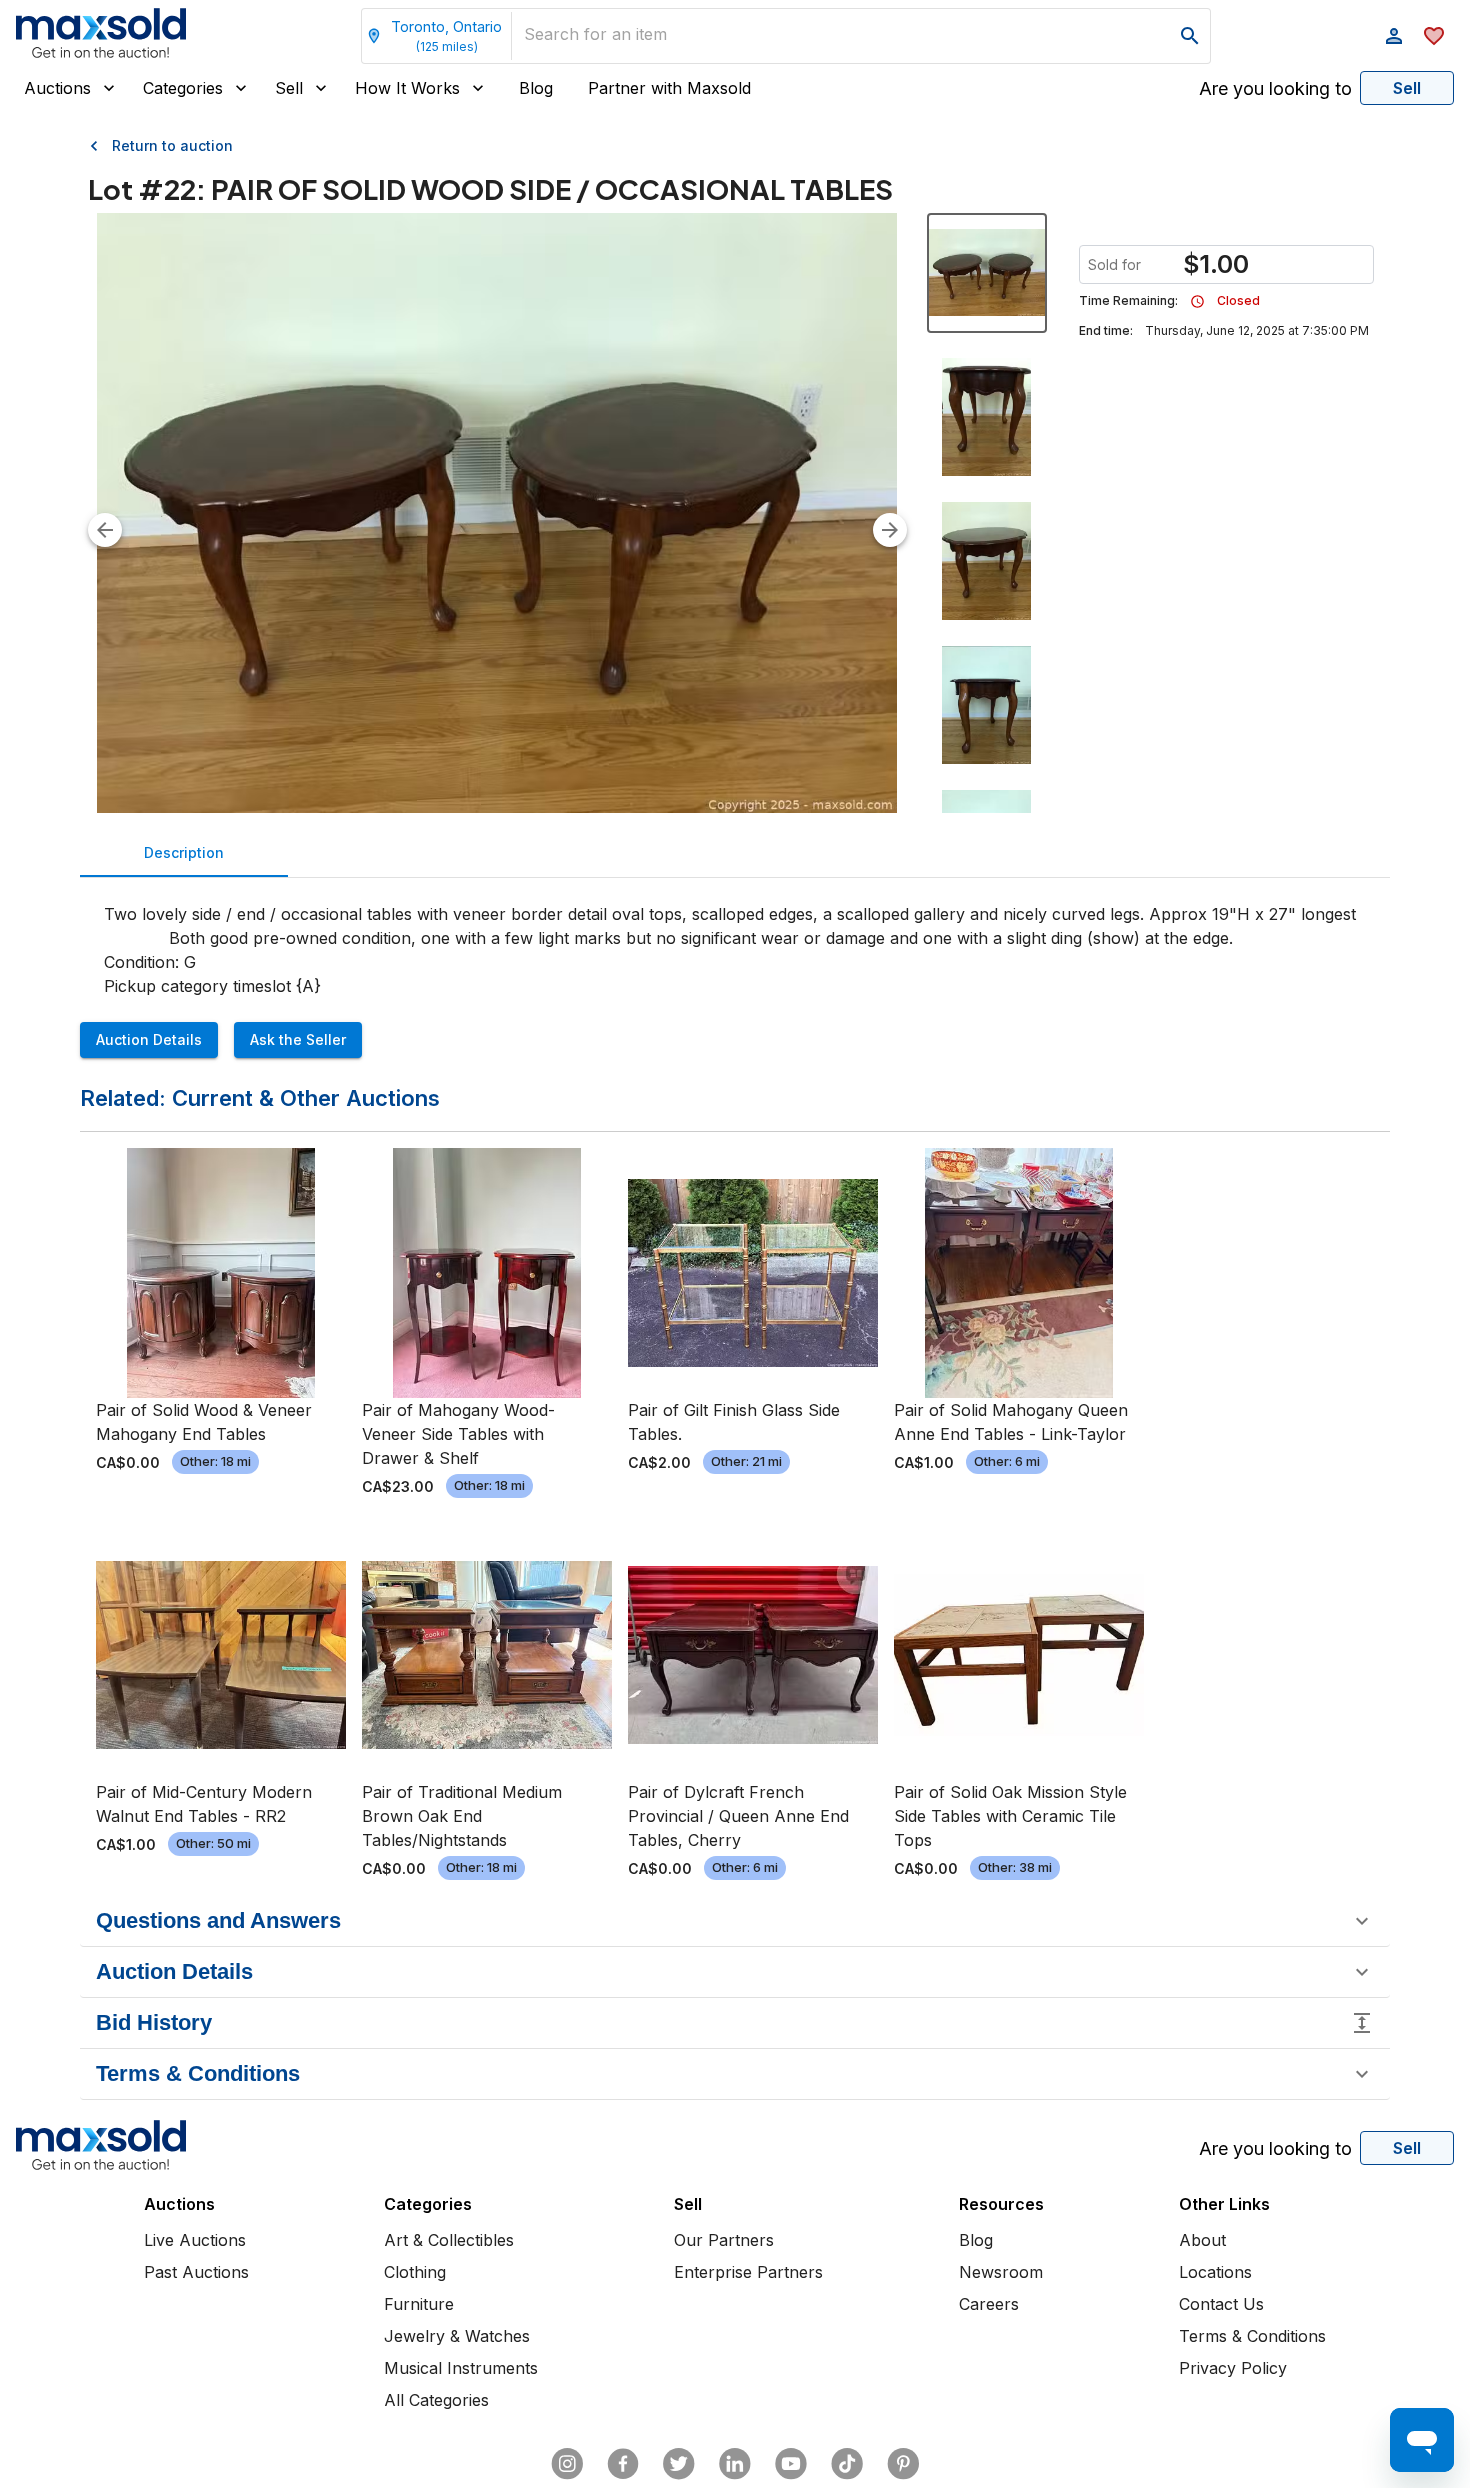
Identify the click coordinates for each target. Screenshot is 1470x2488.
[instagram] (567, 2464)
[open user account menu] (1394, 36)
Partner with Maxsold (669, 88)
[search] (1190, 36)
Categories (183, 88)
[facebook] (623, 2464)
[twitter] (679, 2464)
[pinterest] (903, 2464)
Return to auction (172, 145)
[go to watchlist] (1434, 36)
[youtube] (791, 2464)
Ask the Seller (298, 1039)
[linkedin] (735, 2464)
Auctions (57, 88)
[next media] (890, 530)
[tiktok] (847, 2464)
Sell (289, 88)
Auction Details (149, 1039)
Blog (536, 88)
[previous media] (105, 530)
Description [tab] (184, 852)
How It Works (407, 88)
